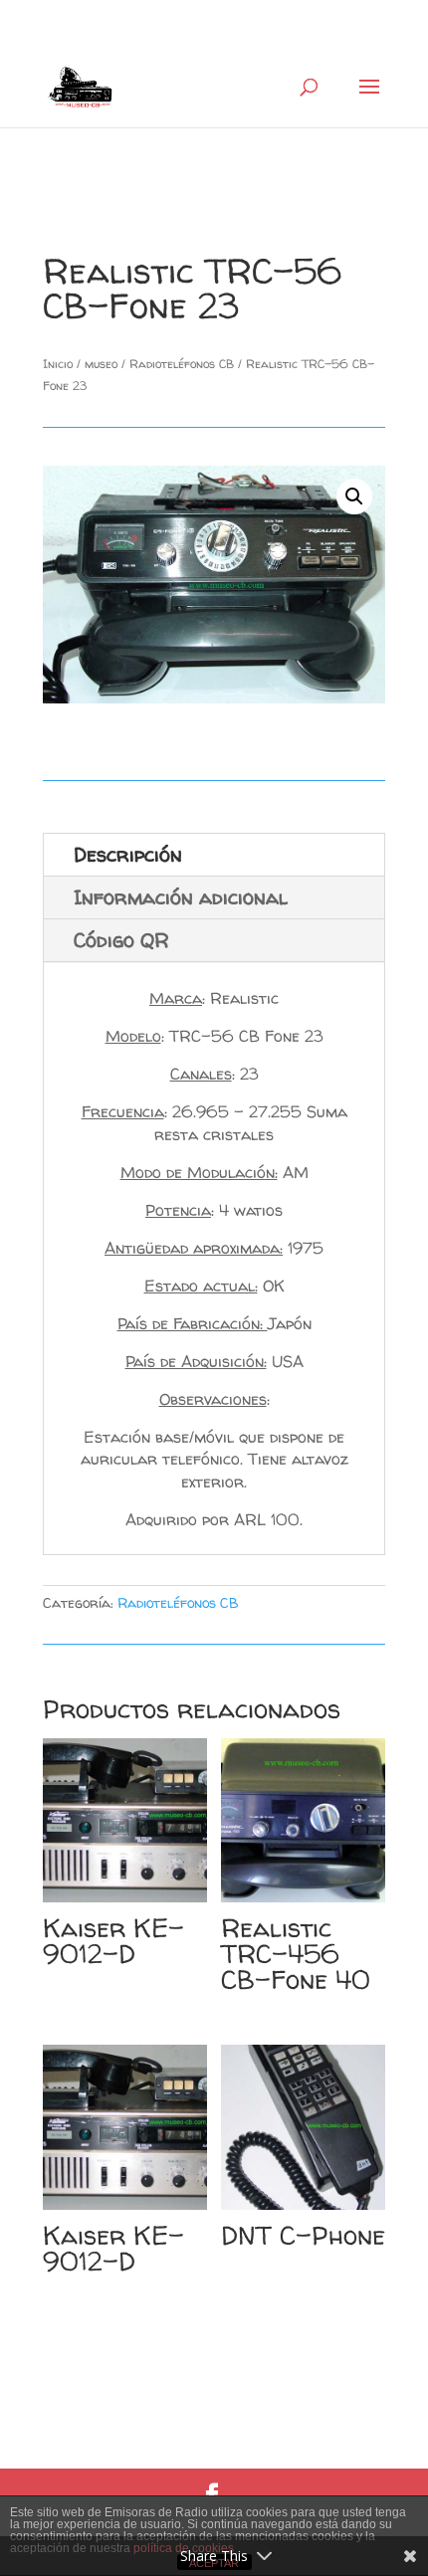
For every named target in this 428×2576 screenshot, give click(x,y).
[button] (354, 496)
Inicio (58, 364)
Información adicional (181, 897)
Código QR (121, 940)
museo (101, 364)
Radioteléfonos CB (182, 364)
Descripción (128, 854)
